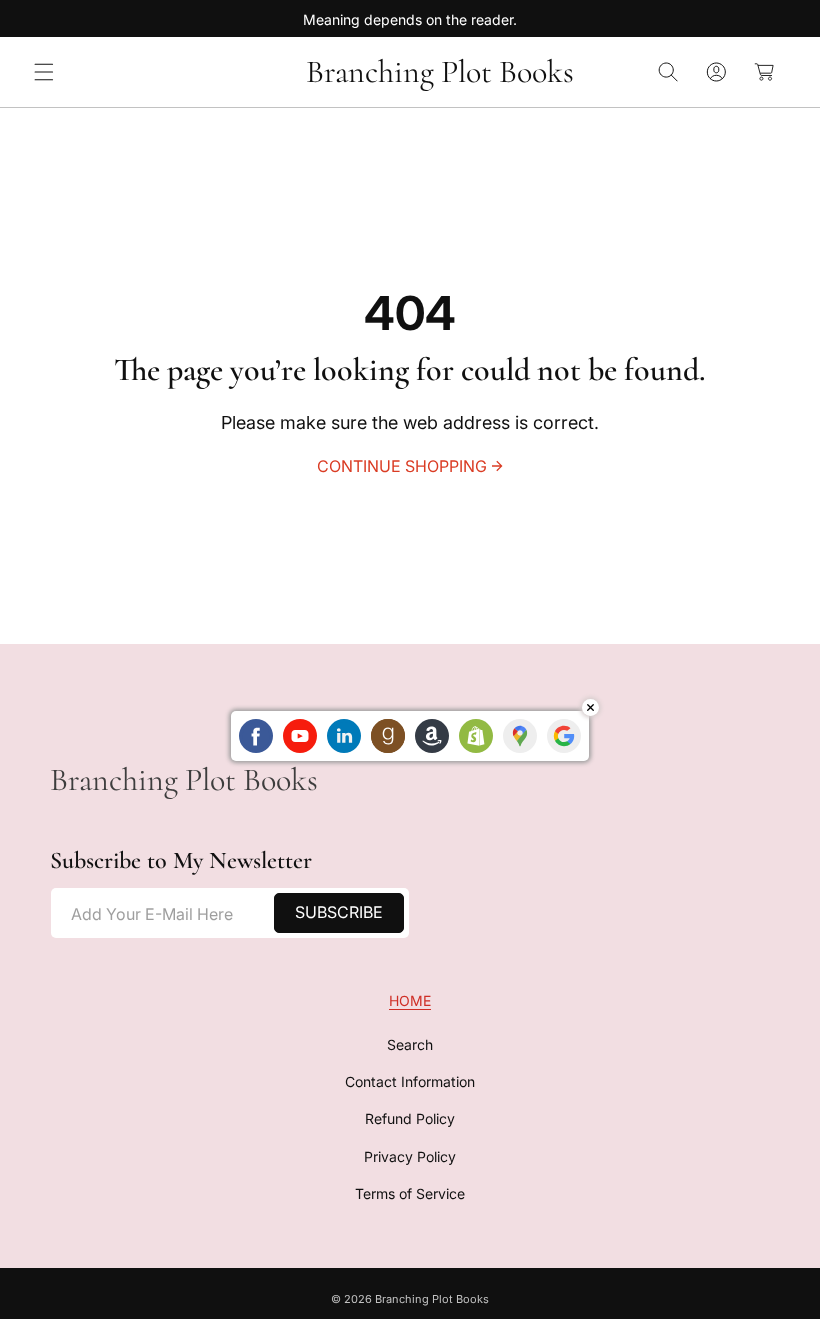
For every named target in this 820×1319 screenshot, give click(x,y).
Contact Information (410, 1081)
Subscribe (339, 912)
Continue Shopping (402, 466)
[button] (44, 72)
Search (410, 1044)
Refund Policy (410, 1118)
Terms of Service (410, 1193)
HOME (410, 1000)
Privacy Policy (410, 1156)
